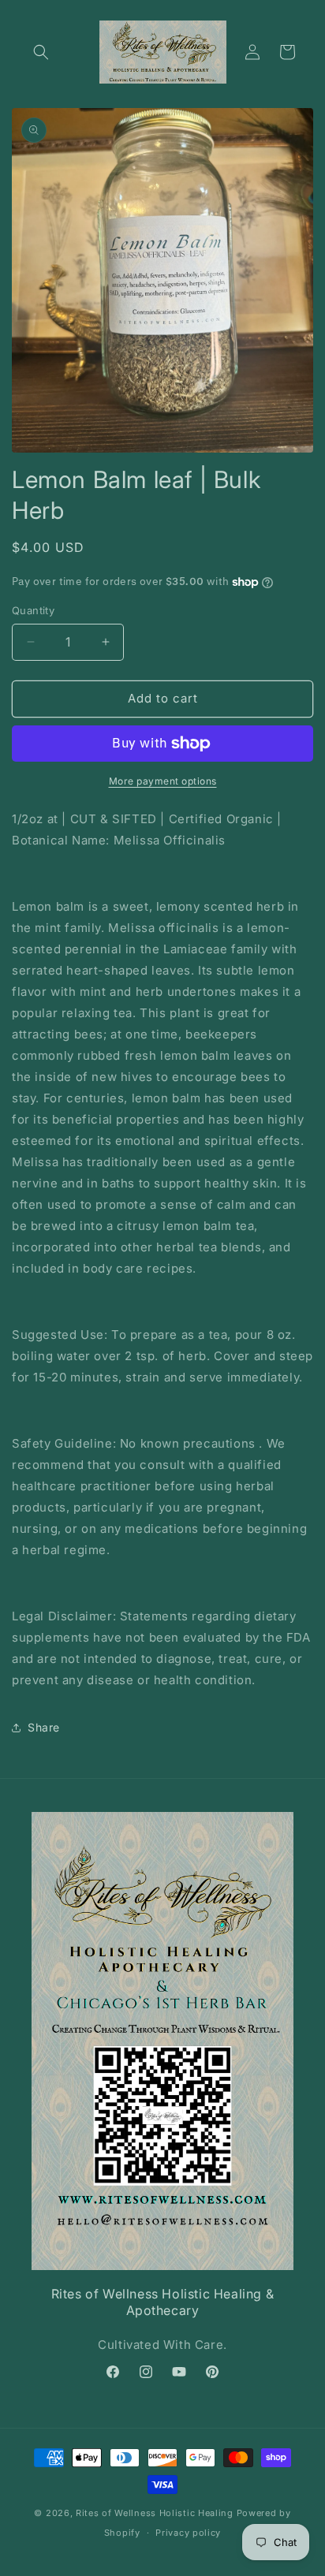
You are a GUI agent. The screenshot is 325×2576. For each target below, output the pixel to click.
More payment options (163, 781)
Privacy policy (188, 2533)
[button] (41, 52)
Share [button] (44, 1727)
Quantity (33, 610)
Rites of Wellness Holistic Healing (155, 2513)
